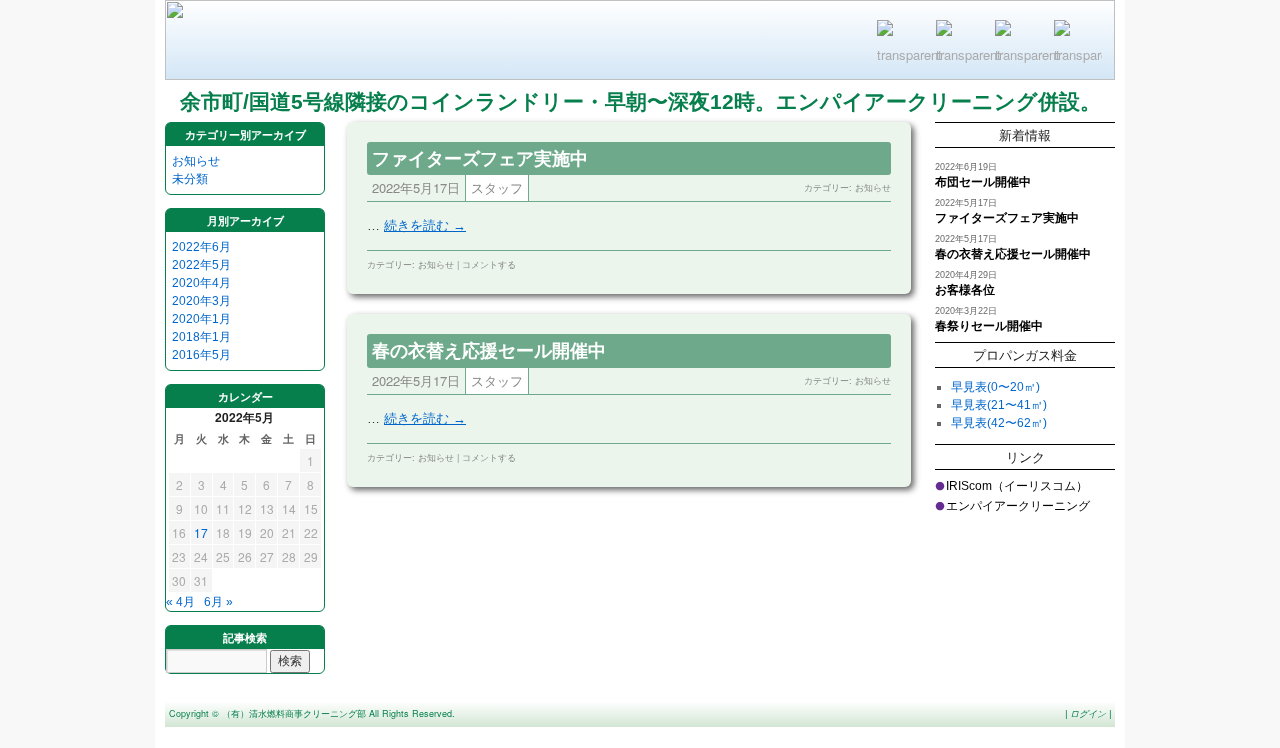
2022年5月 (201, 265)
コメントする (489, 264)
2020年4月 (201, 283)
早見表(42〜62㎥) (999, 423)
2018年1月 (201, 337)
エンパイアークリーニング (1018, 506)
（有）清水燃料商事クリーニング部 (294, 713)
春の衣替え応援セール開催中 (489, 350)
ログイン (1088, 714)
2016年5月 (201, 355)
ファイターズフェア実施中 (480, 158)
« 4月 (180, 602)
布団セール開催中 (983, 182)
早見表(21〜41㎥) (999, 405)
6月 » (218, 602)
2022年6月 (201, 247)
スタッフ (497, 187)
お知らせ (196, 161)
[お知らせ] (1019, 44)
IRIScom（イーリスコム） (1017, 486)
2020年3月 (201, 301)
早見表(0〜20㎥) (995, 387)
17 (201, 532)
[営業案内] (960, 44)
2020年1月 (201, 319)
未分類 (190, 179)
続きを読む (425, 225)
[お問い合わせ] (901, 44)
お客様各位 (965, 290)
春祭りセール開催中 (989, 326)
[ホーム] (1078, 44)
